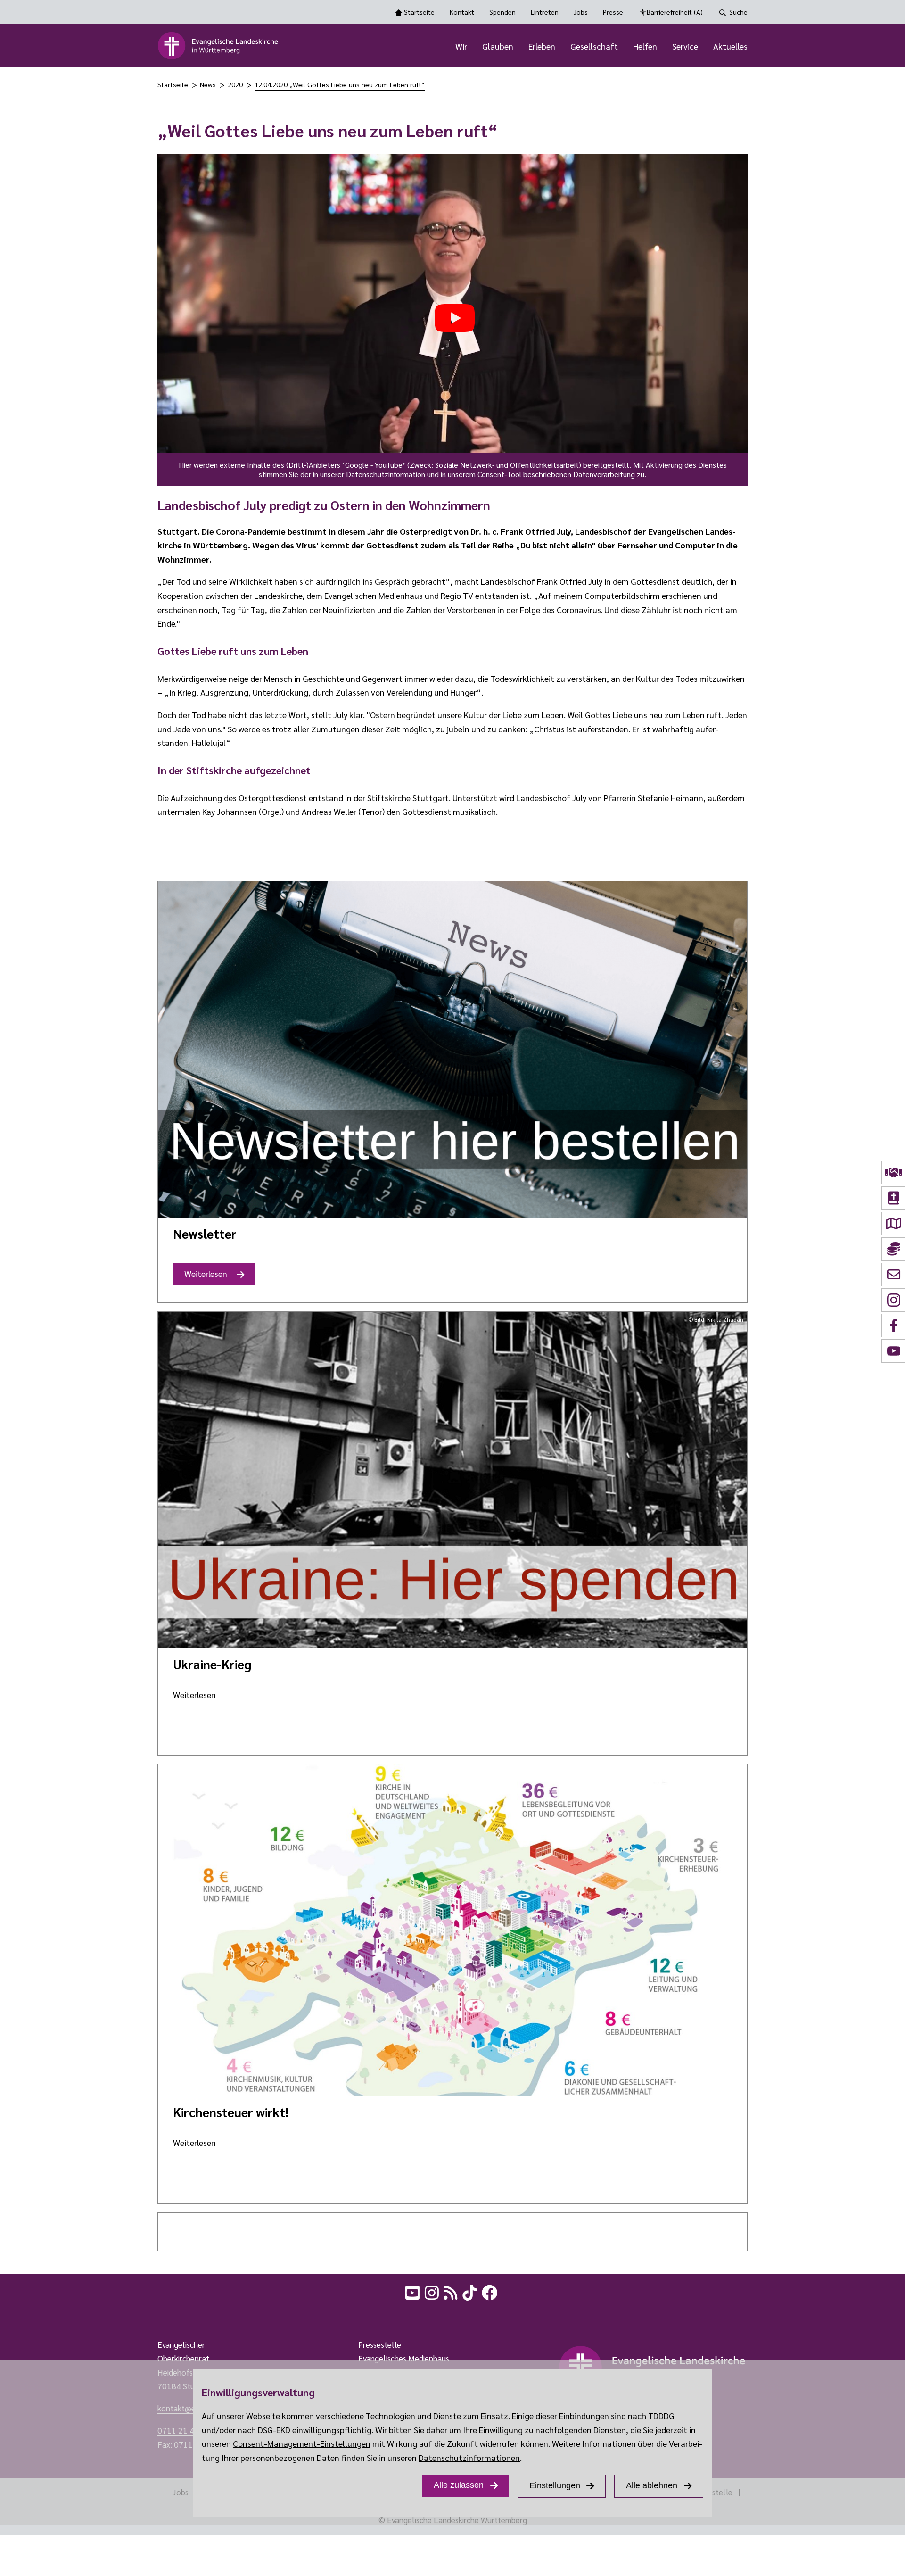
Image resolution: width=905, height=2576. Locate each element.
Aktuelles (730, 46)
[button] (452, 320)
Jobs (581, 12)
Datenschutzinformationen (469, 2457)
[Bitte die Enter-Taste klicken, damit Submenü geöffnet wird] (472, 47)
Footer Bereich (26, 2315)
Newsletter (205, 1233)
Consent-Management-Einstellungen (302, 2443)
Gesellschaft (594, 46)
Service (685, 46)
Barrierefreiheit (675, 12)
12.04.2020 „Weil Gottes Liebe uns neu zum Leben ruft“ (340, 84)
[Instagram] (433, 2291)
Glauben (498, 46)
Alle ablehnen (652, 2485)
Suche (738, 12)
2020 (235, 84)
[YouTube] (413, 2291)
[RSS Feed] (452, 2291)
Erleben (542, 46)
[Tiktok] (470, 2291)
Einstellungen (555, 2485)
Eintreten (545, 12)
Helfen (645, 46)
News (208, 84)
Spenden (502, 12)
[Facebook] (491, 2291)
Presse (613, 12)
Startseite (419, 12)
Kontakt (462, 12)
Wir (461, 46)
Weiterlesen (209, 1277)
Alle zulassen (459, 2485)
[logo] (218, 46)
